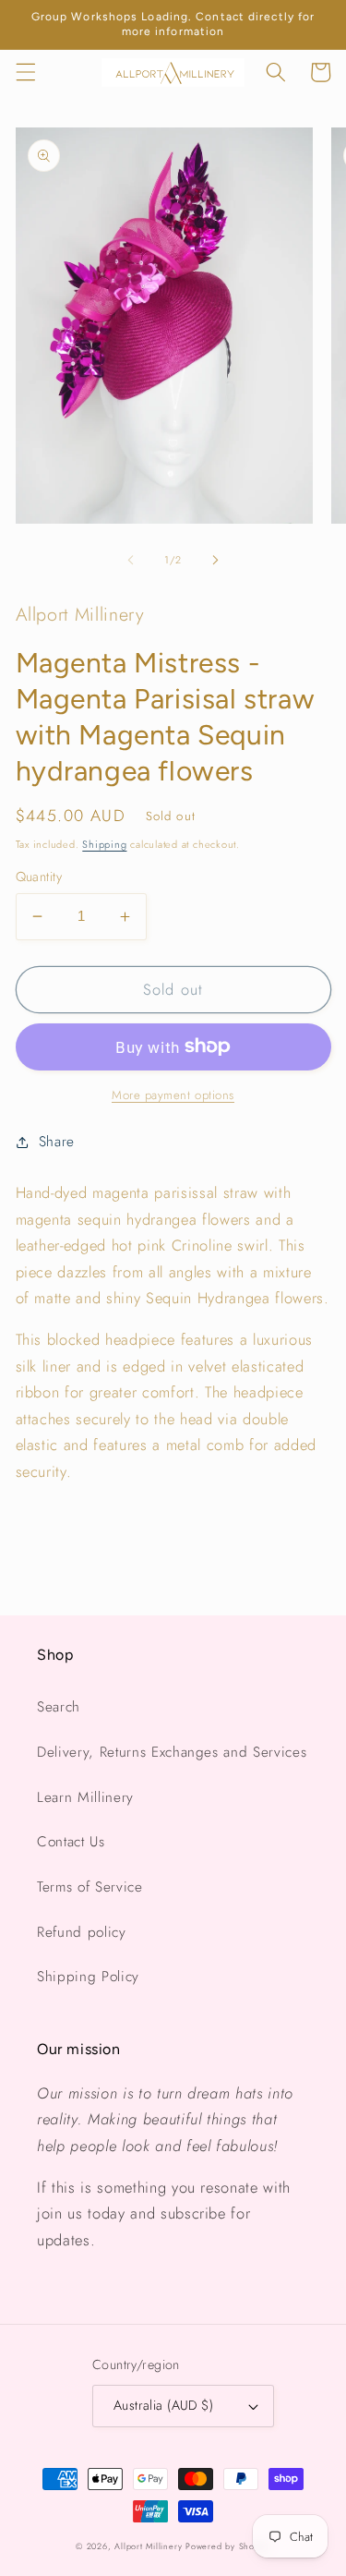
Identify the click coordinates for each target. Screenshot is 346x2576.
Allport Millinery (148, 2546)
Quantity (39, 877)
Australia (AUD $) (163, 2405)
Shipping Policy (88, 1977)
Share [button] (57, 1142)
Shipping (104, 844)
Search (59, 1707)
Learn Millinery (85, 1797)
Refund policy (82, 1932)
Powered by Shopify (228, 2546)
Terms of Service (90, 1887)
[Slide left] (130, 560)
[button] (25, 72)
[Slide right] (216, 560)
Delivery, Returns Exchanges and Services (172, 1752)
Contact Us (71, 1842)
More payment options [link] (173, 1095)
